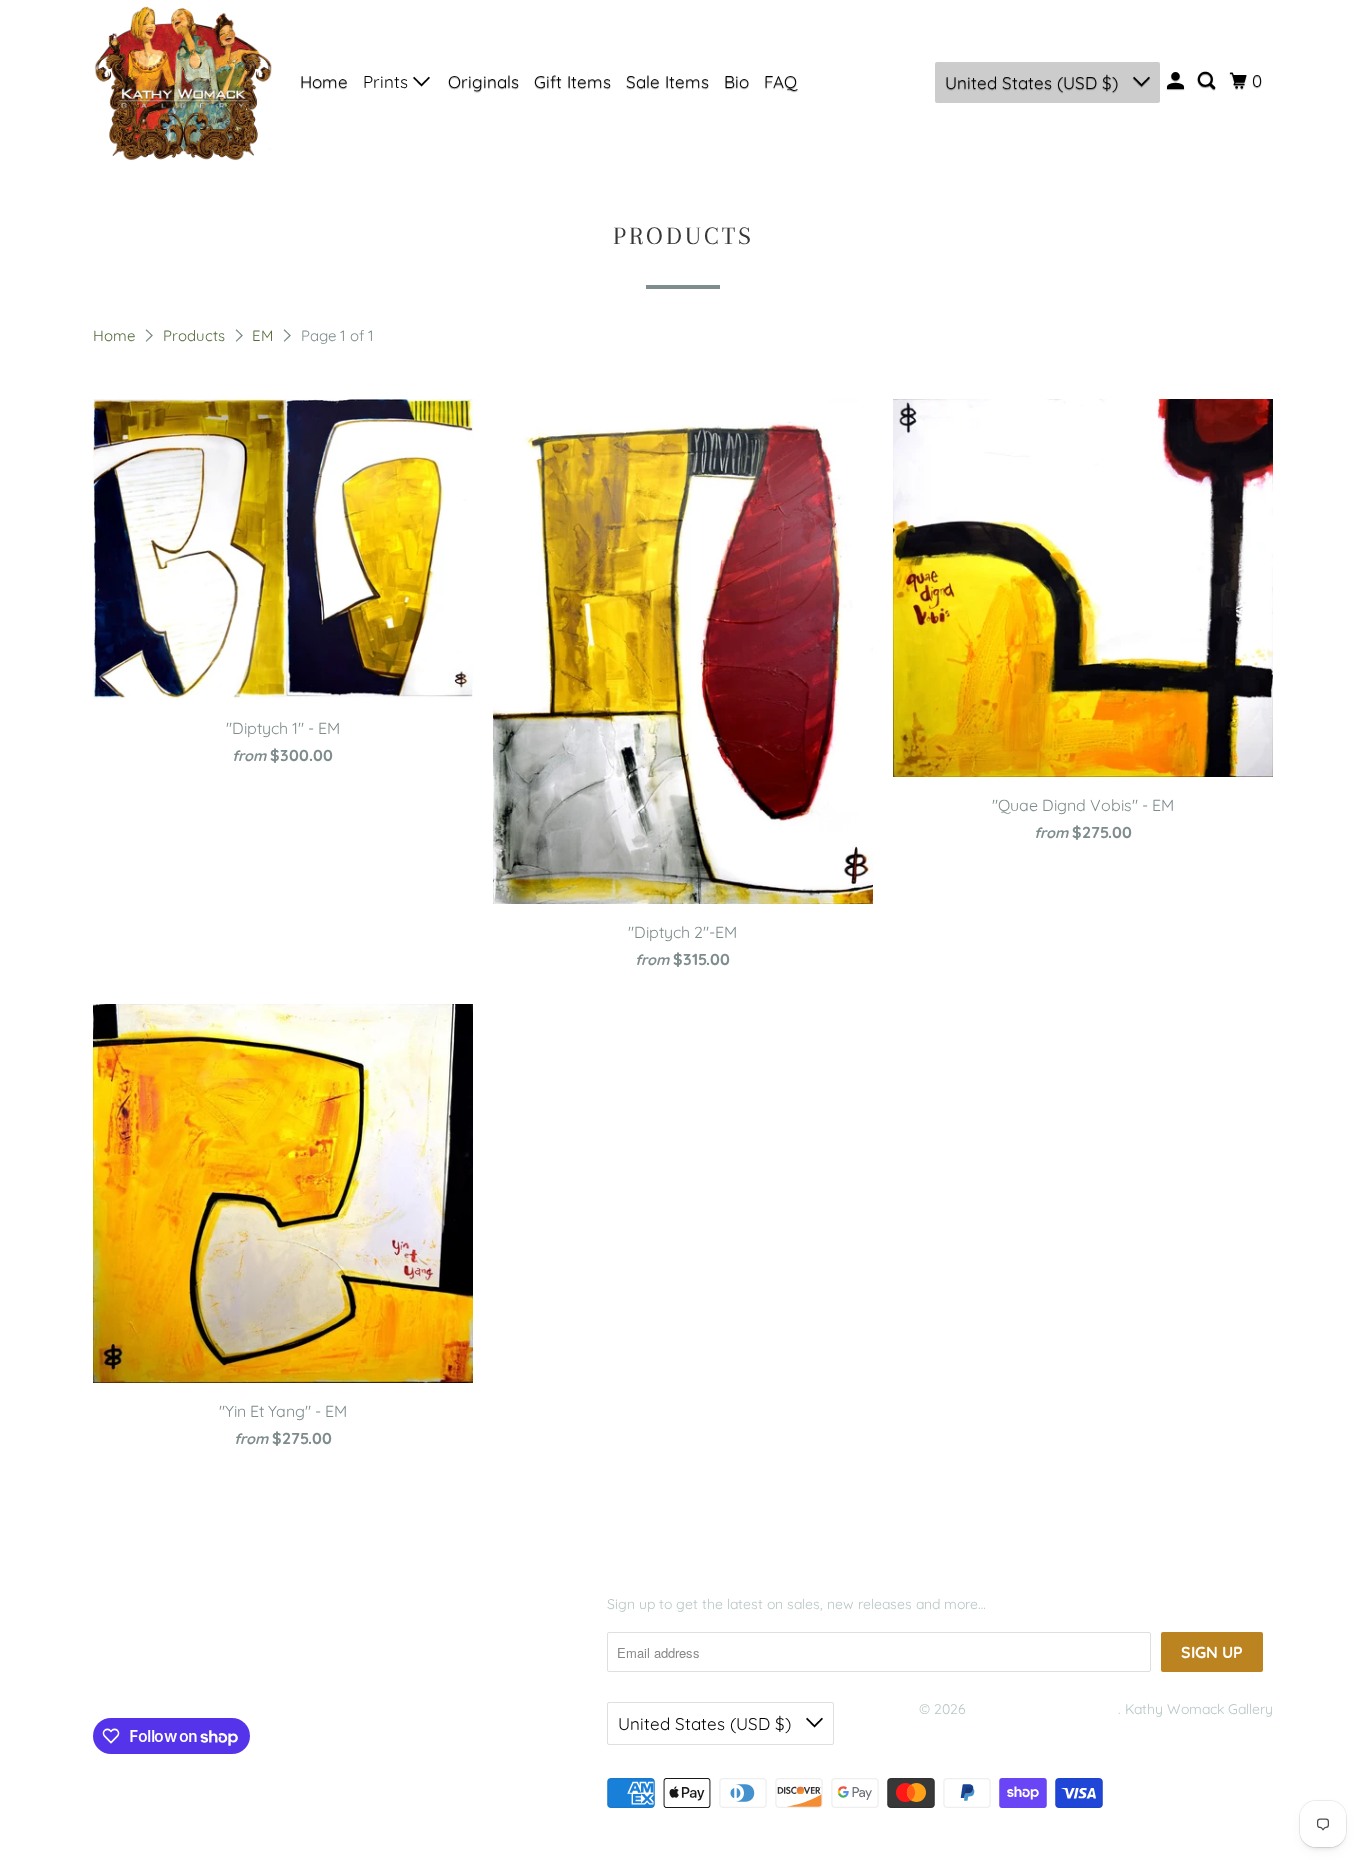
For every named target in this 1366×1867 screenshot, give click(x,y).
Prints (388, 81)
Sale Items (667, 81)
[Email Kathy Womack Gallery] (264, 1671)
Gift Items (572, 81)
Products (196, 335)
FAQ (780, 81)
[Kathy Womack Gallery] (183, 82)
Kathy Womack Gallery (1044, 1709)
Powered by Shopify (983, 1734)
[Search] (1208, 81)
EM (264, 335)
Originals (483, 81)
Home (324, 81)
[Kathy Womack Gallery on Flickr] (225, 1671)
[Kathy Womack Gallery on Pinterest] (186, 1671)
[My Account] (1177, 81)
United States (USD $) (1034, 82)
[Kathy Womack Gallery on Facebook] (123, 1671)
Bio (736, 81)
